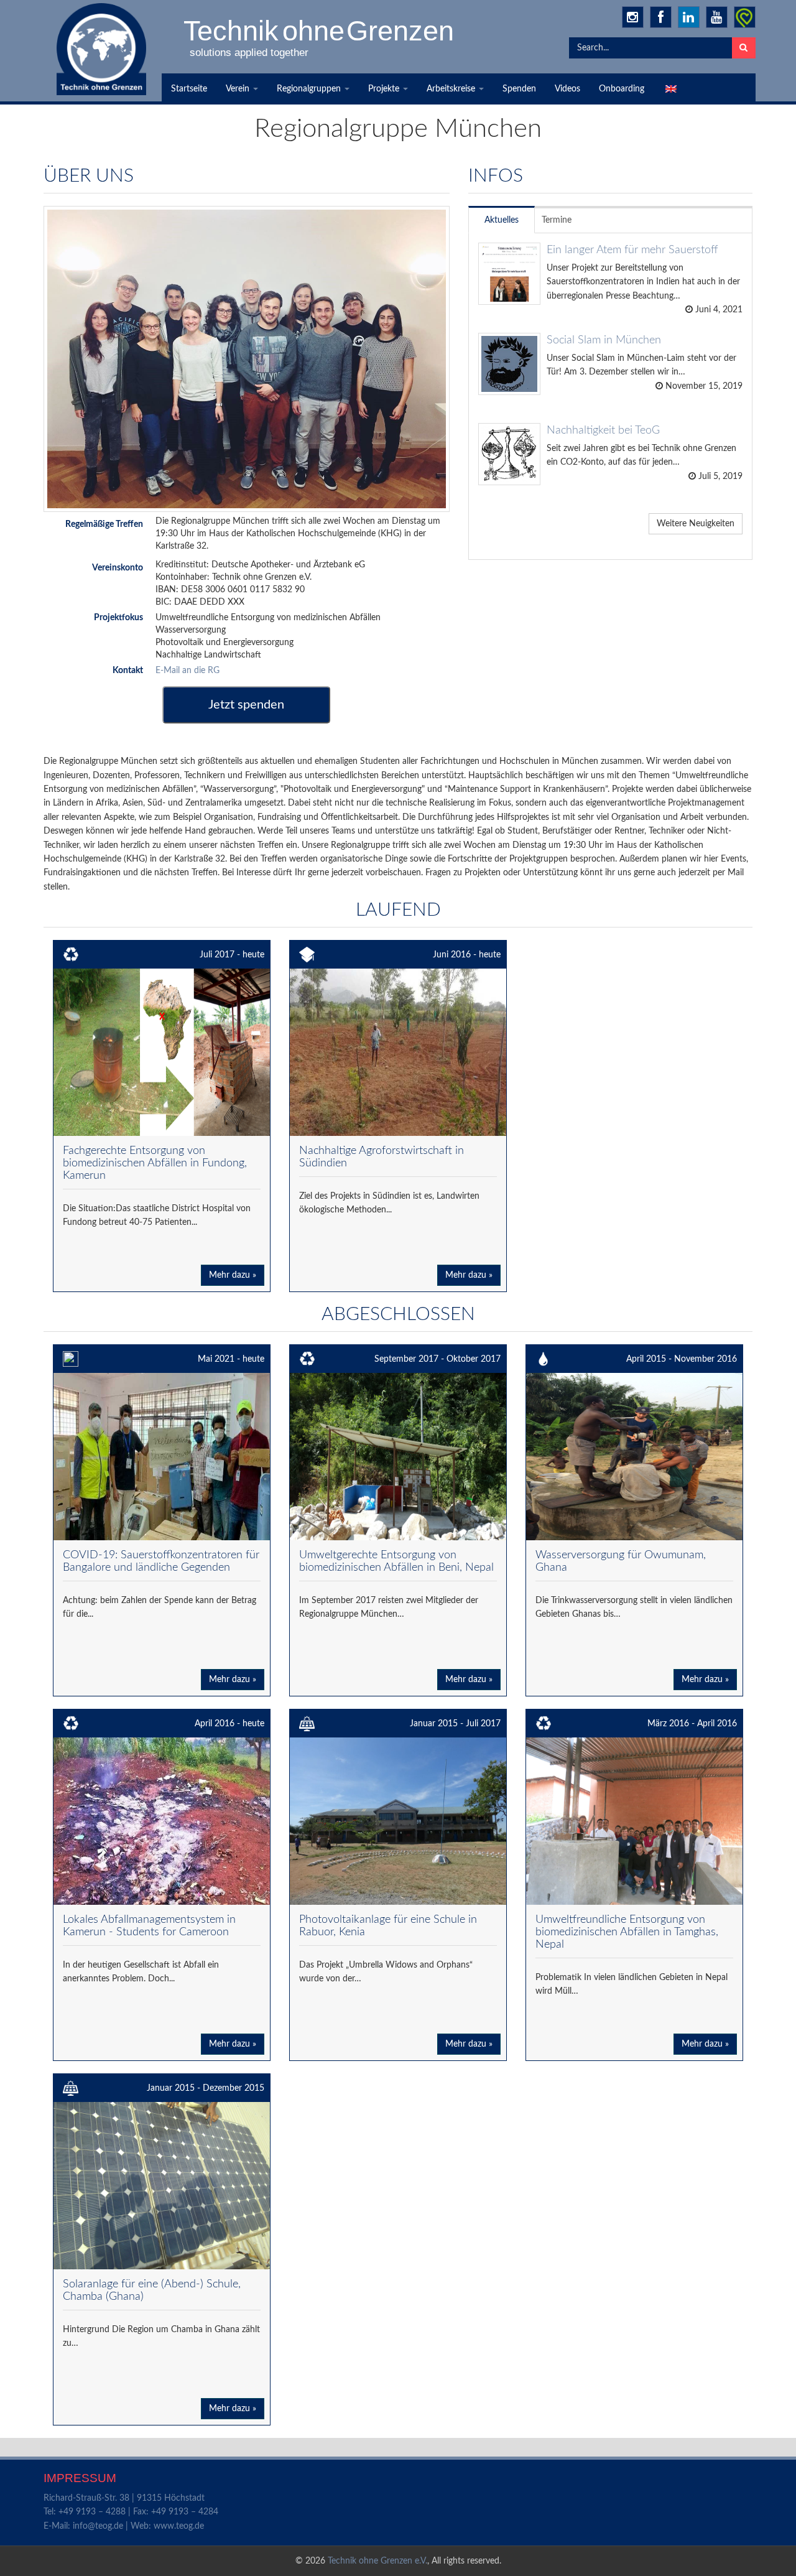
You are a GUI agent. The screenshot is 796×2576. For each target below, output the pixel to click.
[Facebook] (661, 17)
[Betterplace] (745, 17)
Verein (239, 89)
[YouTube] (717, 17)
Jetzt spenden (246, 705)
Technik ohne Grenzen (320, 30)
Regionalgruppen (310, 89)
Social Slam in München (604, 340)
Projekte (385, 89)
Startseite (189, 89)
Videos (567, 89)
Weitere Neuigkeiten (696, 524)
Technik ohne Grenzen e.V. (377, 2561)
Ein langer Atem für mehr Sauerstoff (632, 250)
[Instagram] (633, 17)
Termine (557, 220)
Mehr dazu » (233, 1275)
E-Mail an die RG (187, 671)
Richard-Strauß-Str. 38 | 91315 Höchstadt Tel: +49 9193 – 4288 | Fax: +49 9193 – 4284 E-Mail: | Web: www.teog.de (131, 2512)
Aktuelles (502, 220)
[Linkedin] (689, 17)
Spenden (519, 89)
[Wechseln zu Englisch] (670, 89)
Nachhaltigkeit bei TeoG (603, 430)
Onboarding (622, 89)
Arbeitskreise (452, 89)
